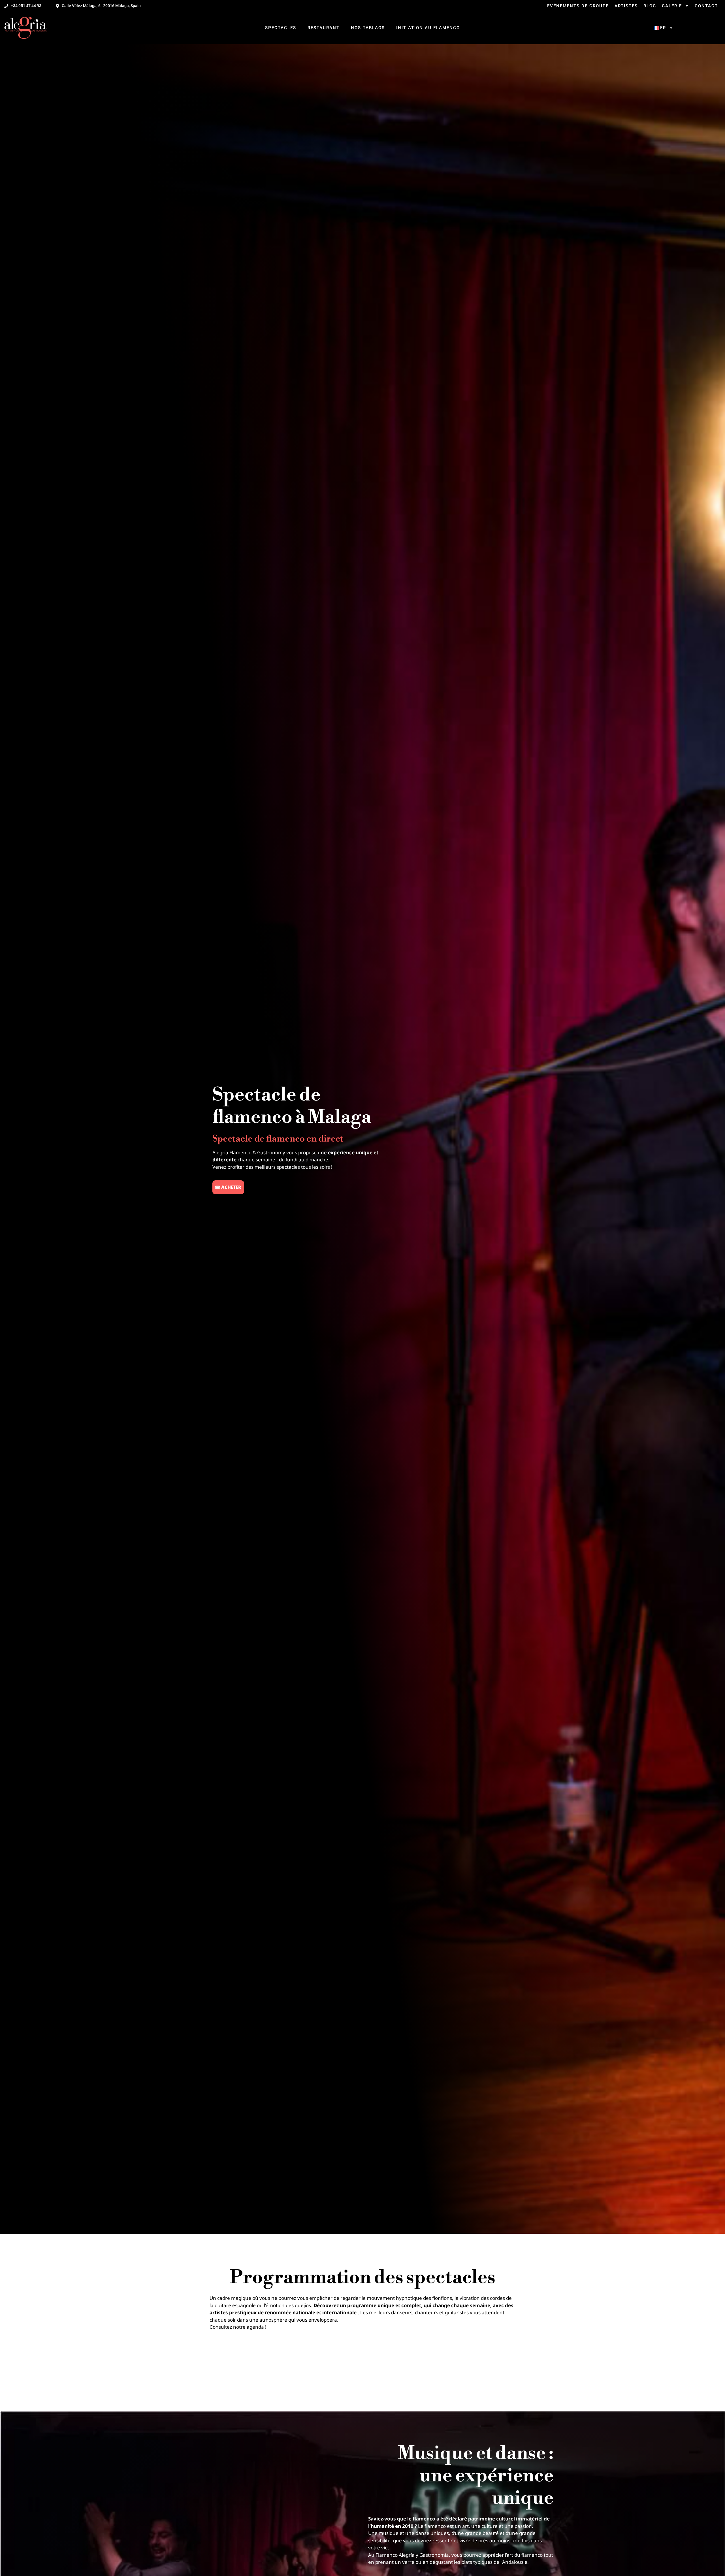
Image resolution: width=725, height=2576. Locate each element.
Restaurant (324, 28)
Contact (706, 6)
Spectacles (281, 28)
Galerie (672, 6)
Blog (650, 6)
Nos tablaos (368, 28)
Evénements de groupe (578, 6)
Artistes (626, 6)
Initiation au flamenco (428, 28)
